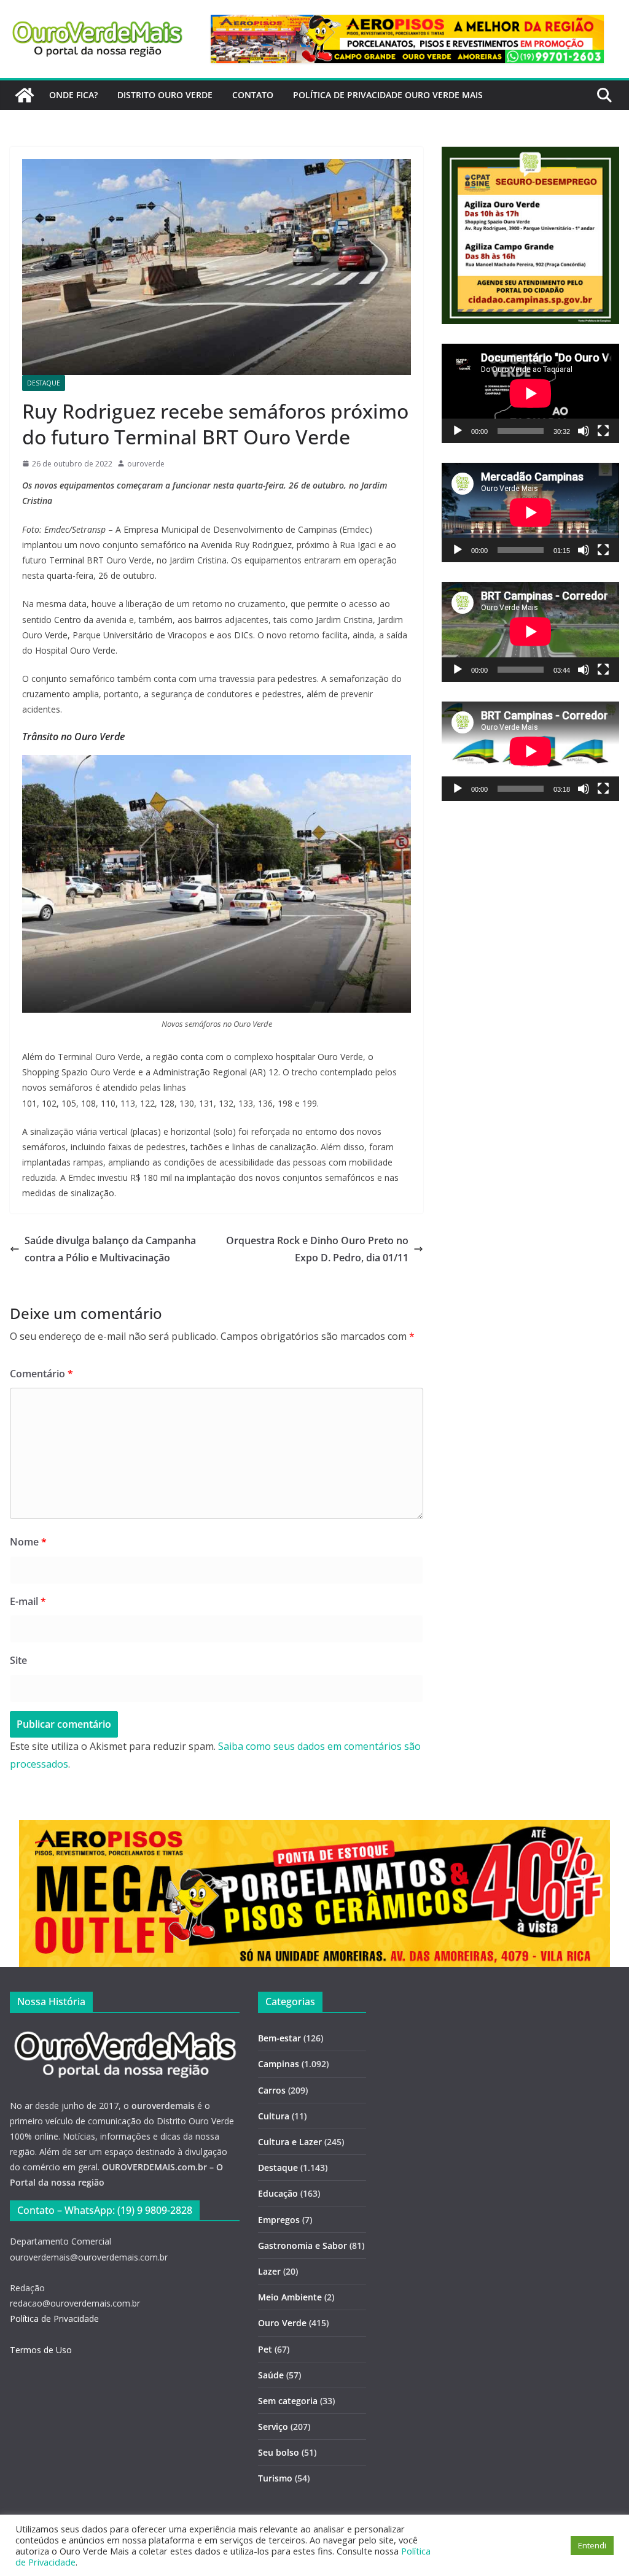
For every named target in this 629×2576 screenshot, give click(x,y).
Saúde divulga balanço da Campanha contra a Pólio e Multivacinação (110, 1249)
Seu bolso (279, 2452)
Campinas (279, 2064)
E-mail (28, 1601)
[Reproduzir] (458, 431)
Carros (272, 2090)
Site (18, 1660)
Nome (28, 1542)
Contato (253, 95)
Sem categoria (288, 2401)
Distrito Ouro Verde (165, 95)
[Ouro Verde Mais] (25, 95)
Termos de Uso (41, 2350)
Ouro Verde (282, 2323)
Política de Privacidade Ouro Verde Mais (388, 95)
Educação (278, 2193)
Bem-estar (279, 2038)
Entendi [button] (592, 2545)
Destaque (44, 383)
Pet (265, 2349)
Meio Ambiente (290, 2297)
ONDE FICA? (73, 95)
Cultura (274, 2116)
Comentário (41, 1374)
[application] (530, 393)
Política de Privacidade (54, 2319)
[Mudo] (584, 431)
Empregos (279, 2220)
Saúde (271, 2375)
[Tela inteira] (603, 431)
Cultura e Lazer (290, 2142)
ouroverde (146, 464)
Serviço (273, 2427)
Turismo (275, 2478)
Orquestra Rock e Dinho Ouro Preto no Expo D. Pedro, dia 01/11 (317, 1249)
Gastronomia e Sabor (303, 2245)
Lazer (269, 2271)
